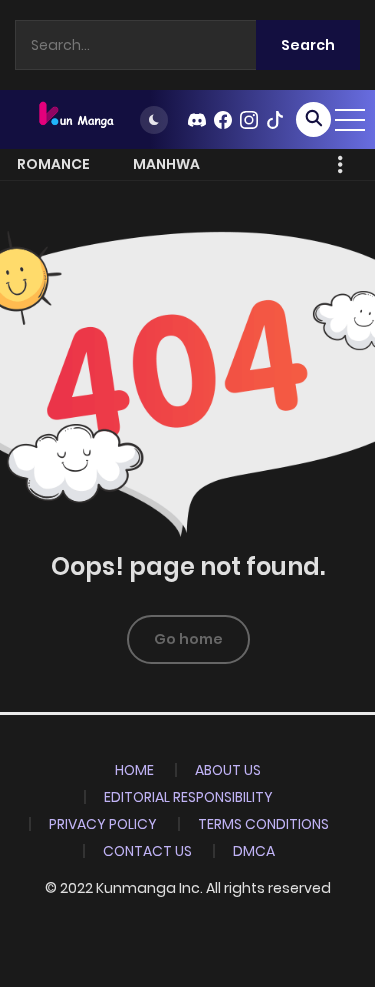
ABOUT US (228, 770)
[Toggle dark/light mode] (154, 120)
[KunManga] (75, 119)
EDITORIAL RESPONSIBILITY (188, 797)
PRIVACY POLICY (103, 824)
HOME (134, 770)
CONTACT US (147, 851)
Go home (188, 639)
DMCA (254, 851)
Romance (53, 164)
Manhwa (166, 164)
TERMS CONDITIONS (263, 824)
